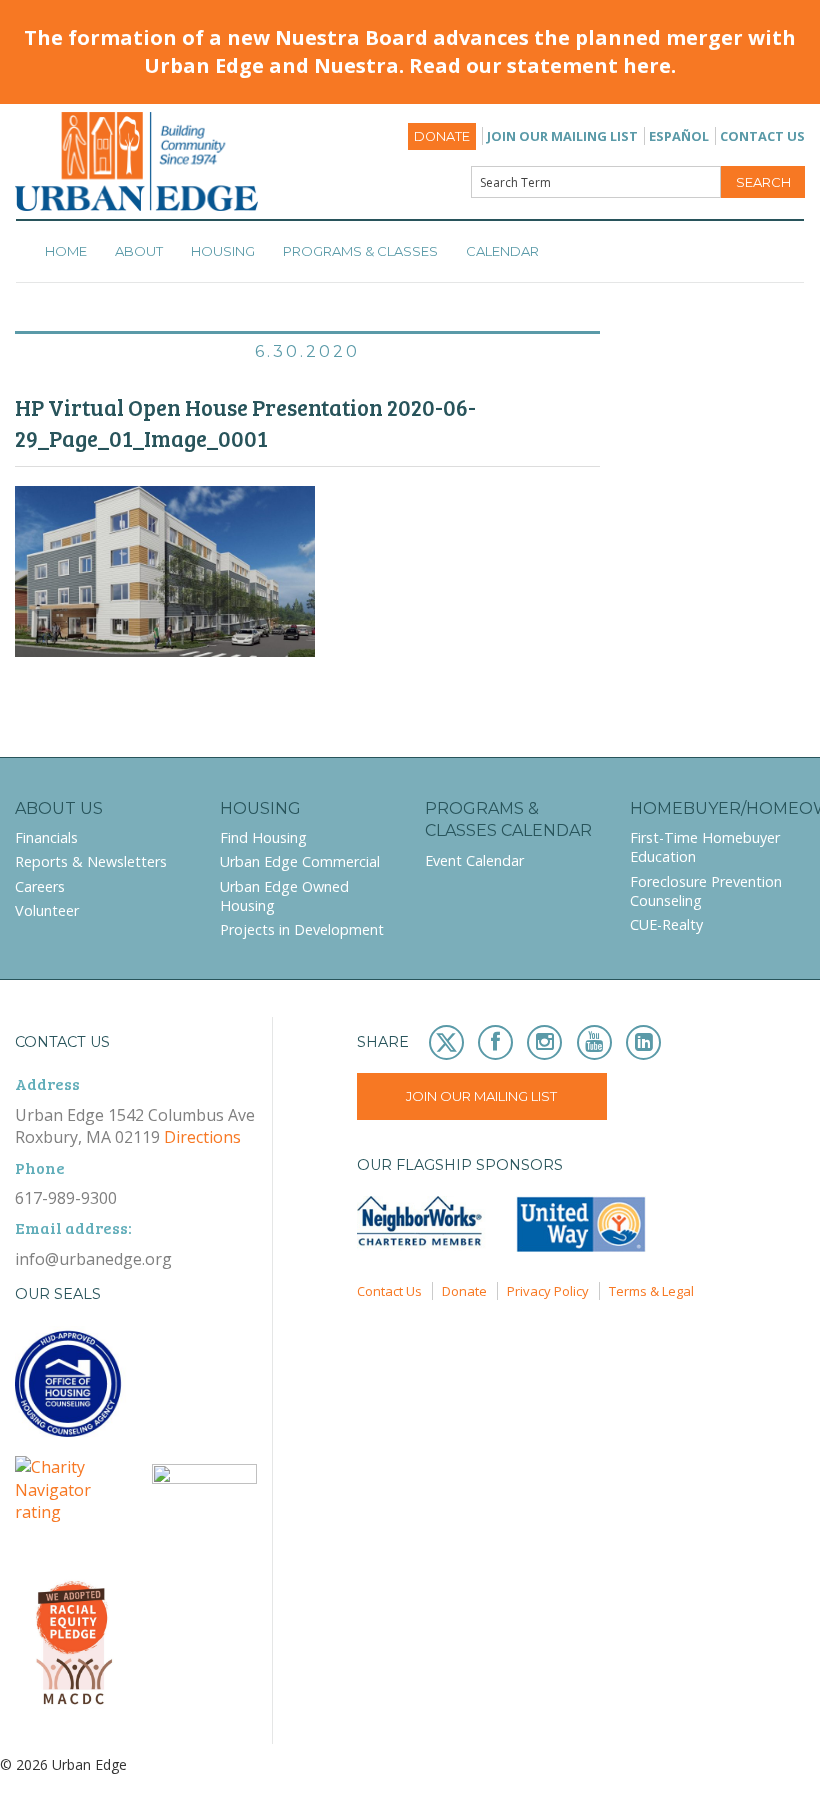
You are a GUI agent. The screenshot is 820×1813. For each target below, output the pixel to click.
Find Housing (263, 837)
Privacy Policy (548, 1291)
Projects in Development (302, 929)
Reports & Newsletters (91, 861)
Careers (40, 886)
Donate (442, 136)
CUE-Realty (666, 924)
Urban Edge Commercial (300, 861)
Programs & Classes (360, 251)
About (139, 251)
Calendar (502, 251)
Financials (46, 837)
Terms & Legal (651, 1291)
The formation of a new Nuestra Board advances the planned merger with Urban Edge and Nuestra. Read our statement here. (410, 51)
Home (66, 251)
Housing (223, 251)
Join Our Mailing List (562, 136)
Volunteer (47, 910)
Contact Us (762, 136)
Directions (202, 1137)
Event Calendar (474, 860)
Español (679, 136)
